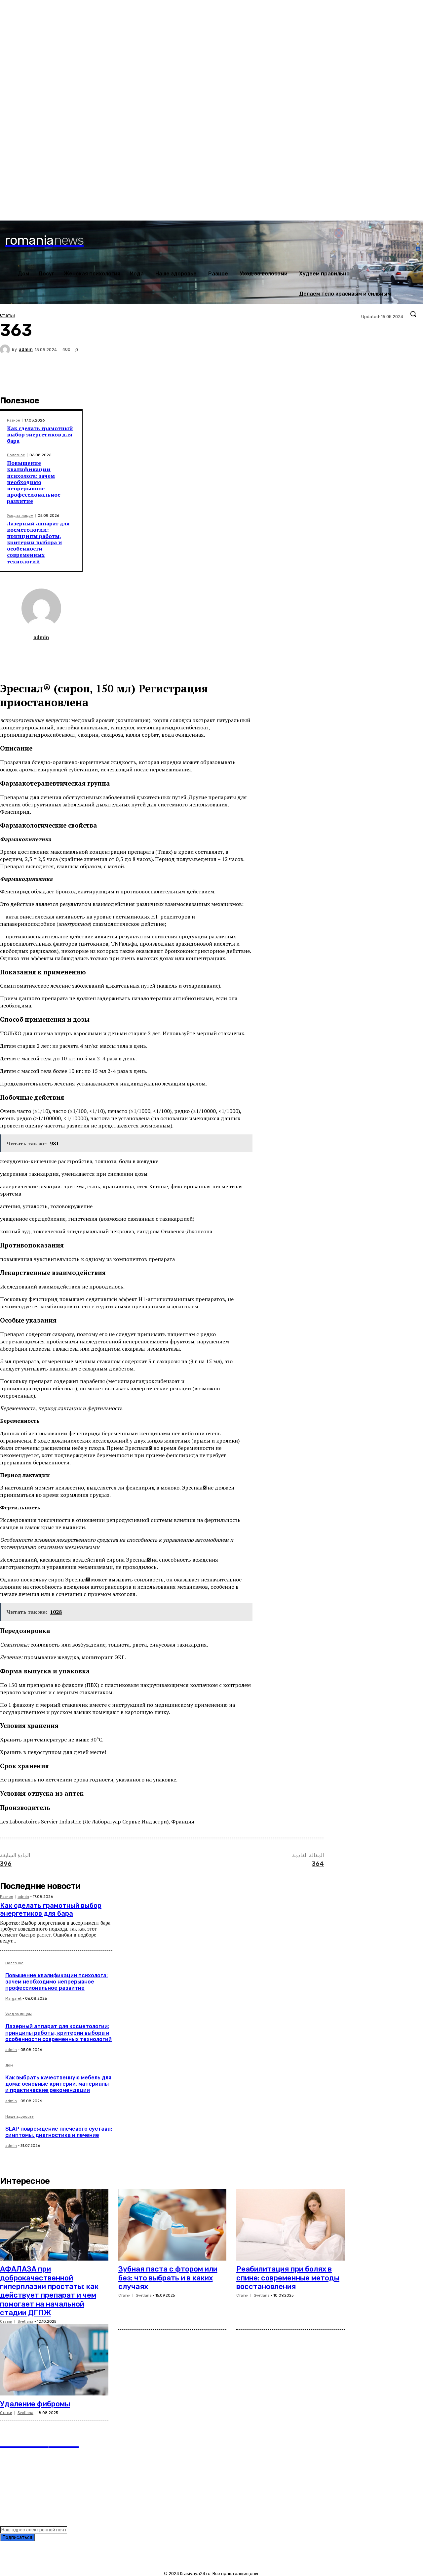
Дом (9, 2065)
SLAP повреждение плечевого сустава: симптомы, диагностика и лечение (59, 2132)
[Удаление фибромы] (54, 2359)
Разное (14, 420)
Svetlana (25, 2322)
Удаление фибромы (35, 2404)
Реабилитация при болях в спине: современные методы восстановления (288, 2278)
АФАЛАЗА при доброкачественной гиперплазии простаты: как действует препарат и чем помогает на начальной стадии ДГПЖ (49, 2291)
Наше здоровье (19, 2117)
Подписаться (17, 2537)
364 (318, 1864)
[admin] (6, 349)
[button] (413, 314)
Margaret (13, 1999)
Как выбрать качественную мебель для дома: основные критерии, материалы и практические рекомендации (58, 2084)
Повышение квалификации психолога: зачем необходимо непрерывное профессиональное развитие (34, 482)
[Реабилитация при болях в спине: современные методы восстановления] (290, 2225)
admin (26, 349)
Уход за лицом (20, 516)
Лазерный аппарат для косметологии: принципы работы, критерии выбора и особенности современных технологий (38, 542)
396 (6, 1864)
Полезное (16, 455)
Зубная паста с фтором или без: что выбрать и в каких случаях (168, 2278)
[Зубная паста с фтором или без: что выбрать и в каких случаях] (173, 2225)
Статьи (8, 315)
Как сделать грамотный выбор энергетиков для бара (40, 434)
